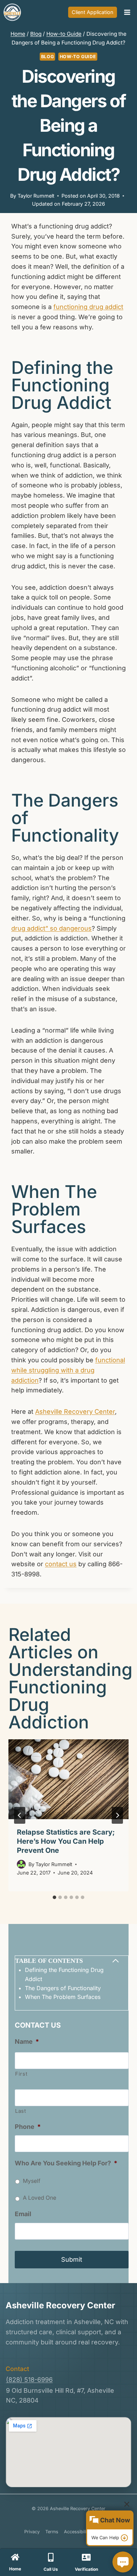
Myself (32, 2181)
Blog (48, 57)
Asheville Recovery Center (75, 1412)
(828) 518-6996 (29, 2380)
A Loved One (40, 2198)
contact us (61, 1564)
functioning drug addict (88, 307)
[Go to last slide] (20, 1815)
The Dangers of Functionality (63, 1988)
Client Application (93, 12)
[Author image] (21, 1864)
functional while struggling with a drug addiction (68, 1370)
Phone (28, 2127)
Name (27, 2041)
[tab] (54, 1897)
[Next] (117, 1815)
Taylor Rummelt (36, 196)
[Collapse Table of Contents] (116, 1961)
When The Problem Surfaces (63, 1997)
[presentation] (68, 1779)
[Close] (127, 2504)
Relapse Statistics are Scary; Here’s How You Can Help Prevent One (66, 1841)
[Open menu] (127, 12)
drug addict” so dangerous (51, 928)
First (21, 2074)
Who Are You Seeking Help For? (66, 2163)
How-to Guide (78, 57)
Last (21, 2111)
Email (23, 2214)
